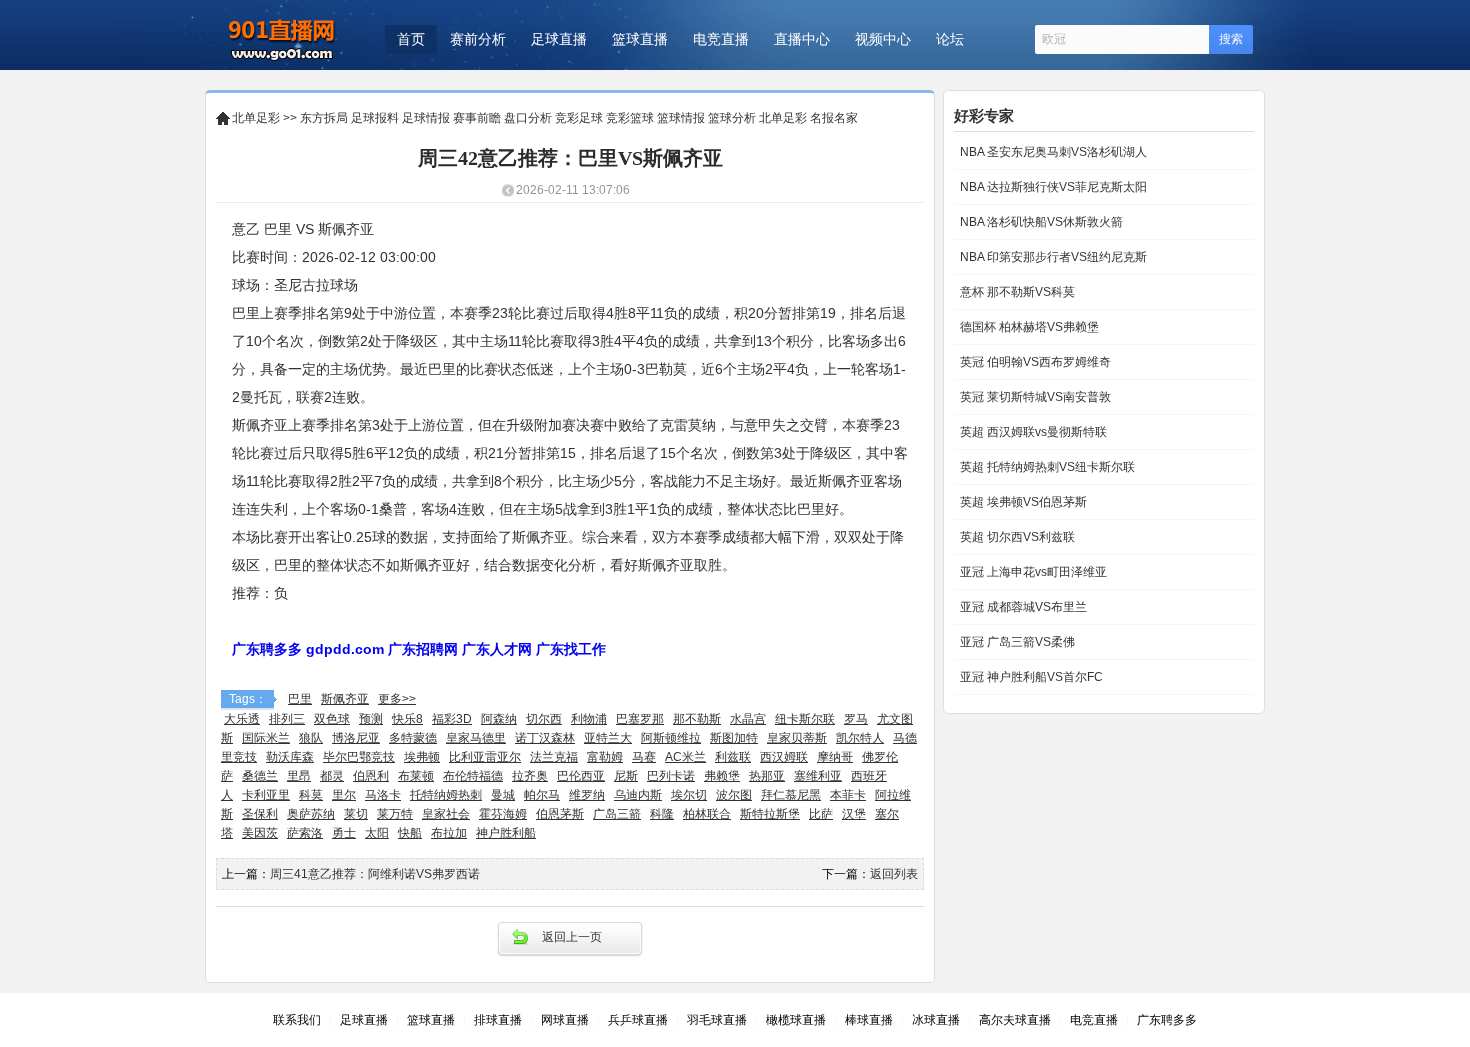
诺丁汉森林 (545, 738)
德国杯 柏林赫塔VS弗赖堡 (1028, 327)
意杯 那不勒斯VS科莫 (1016, 292)
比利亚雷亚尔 (485, 757)
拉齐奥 (530, 776)
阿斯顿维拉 (671, 738)
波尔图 (734, 795)
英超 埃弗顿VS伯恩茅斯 (1022, 502)
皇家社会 (446, 814)
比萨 (821, 814)
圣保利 (260, 814)
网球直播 (565, 1020)
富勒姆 (605, 757)
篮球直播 (640, 39)
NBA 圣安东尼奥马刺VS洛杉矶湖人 (1052, 152)
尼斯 (626, 776)
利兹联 (733, 757)
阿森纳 (499, 719)
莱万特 (395, 814)
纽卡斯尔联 (805, 719)
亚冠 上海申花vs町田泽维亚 (1032, 572)
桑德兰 (260, 776)
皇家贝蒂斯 (797, 738)
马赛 (644, 757)
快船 (410, 833)
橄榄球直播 (796, 1020)
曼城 (503, 795)
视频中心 (883, 39)
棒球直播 (869, 1020)
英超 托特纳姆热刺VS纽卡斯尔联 (1046, 467)
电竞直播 (721, 39)
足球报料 (375, 118)
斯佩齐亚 (345, 699)
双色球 (332, 719)
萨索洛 (305, 833)
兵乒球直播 (638, 1020)
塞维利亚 (818, 776)
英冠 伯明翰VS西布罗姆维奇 (1034, 362)
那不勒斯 (697, 719)
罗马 (856, 719)
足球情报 (426, 118)
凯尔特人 (860, 738)
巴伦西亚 (581, 776)
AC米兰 (685, 757)
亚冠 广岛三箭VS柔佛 (1016, 642)
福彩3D (452, 719)
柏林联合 (707, 814)
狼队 (311, 738)
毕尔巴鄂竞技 (359, 757)
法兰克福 (554, 757)
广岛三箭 (617, 814)
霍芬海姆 (503, 814)
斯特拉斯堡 (770, 814)
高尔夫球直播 (1015, 1020)
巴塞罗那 (640, 719)
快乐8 (407, 719)
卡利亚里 (266, 795)
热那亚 (767, 776)
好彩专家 (984, 115)
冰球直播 (936, 1020)
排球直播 (498, 1020)
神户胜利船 (506, 833)
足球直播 (559, 39)
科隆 (662, 814)
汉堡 (854, 814)
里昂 (299, 776)
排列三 (287, 719)
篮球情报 (681, 118)
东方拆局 (324, 118)
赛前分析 (478, 39)
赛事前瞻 (477, 118)
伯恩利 (371, 776)
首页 (411, 39)
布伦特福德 (473, 776)
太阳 (377, 833)
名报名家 (834, 118)
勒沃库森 (290, 757)
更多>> (397, 699)
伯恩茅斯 (560, 814)
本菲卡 (848, 795)
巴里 (300, 699)
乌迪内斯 (638, 795)
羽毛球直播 (717, 1020)
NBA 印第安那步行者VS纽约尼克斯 (1052, 257)
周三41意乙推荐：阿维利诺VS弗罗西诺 (375, 874)
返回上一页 (572, 937)
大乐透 (242, 719)
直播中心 (802, 39)
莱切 (356, 814)
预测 (371, 719)
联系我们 (297, 1020)
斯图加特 (734, 738)
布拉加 (449, 833)
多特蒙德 (413, 738)
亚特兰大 (608, 738)
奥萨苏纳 (311, 814)
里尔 (344, 795)
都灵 (332, 776)
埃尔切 (689, 795)
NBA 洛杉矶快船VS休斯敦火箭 (1040, 222)
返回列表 (894, 874)
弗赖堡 (722, 776)
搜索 (1231, 39)
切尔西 (544, 719)
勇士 (344, 833)
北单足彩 (256, 118)
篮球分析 (732, 118)
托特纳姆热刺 (446, 795)
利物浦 (589, 719)
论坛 (950, 39)
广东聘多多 (1167, 1020)
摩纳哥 (835, 757)
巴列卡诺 (671, 776)
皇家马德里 (476, 738)
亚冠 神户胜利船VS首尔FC (1030, 677)
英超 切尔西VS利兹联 (1016, 537)
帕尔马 (542, 795)
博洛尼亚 (356, 738)
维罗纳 (587, 795)
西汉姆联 (784, 757)
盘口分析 (528, 118)
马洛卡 (383, 795)
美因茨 (260, 833)
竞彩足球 (579, 118)
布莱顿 (416, 776)
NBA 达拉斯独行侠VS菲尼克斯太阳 (1052, 187)
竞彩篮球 (630, 118)
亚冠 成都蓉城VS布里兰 (1022, 607)
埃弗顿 (422, 757)
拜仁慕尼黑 (791, 795)
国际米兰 (266, 738)
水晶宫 (748, 719)
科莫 (311, 795)
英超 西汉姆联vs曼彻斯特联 (1032, 432)
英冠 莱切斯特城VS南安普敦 (1034, 397)
